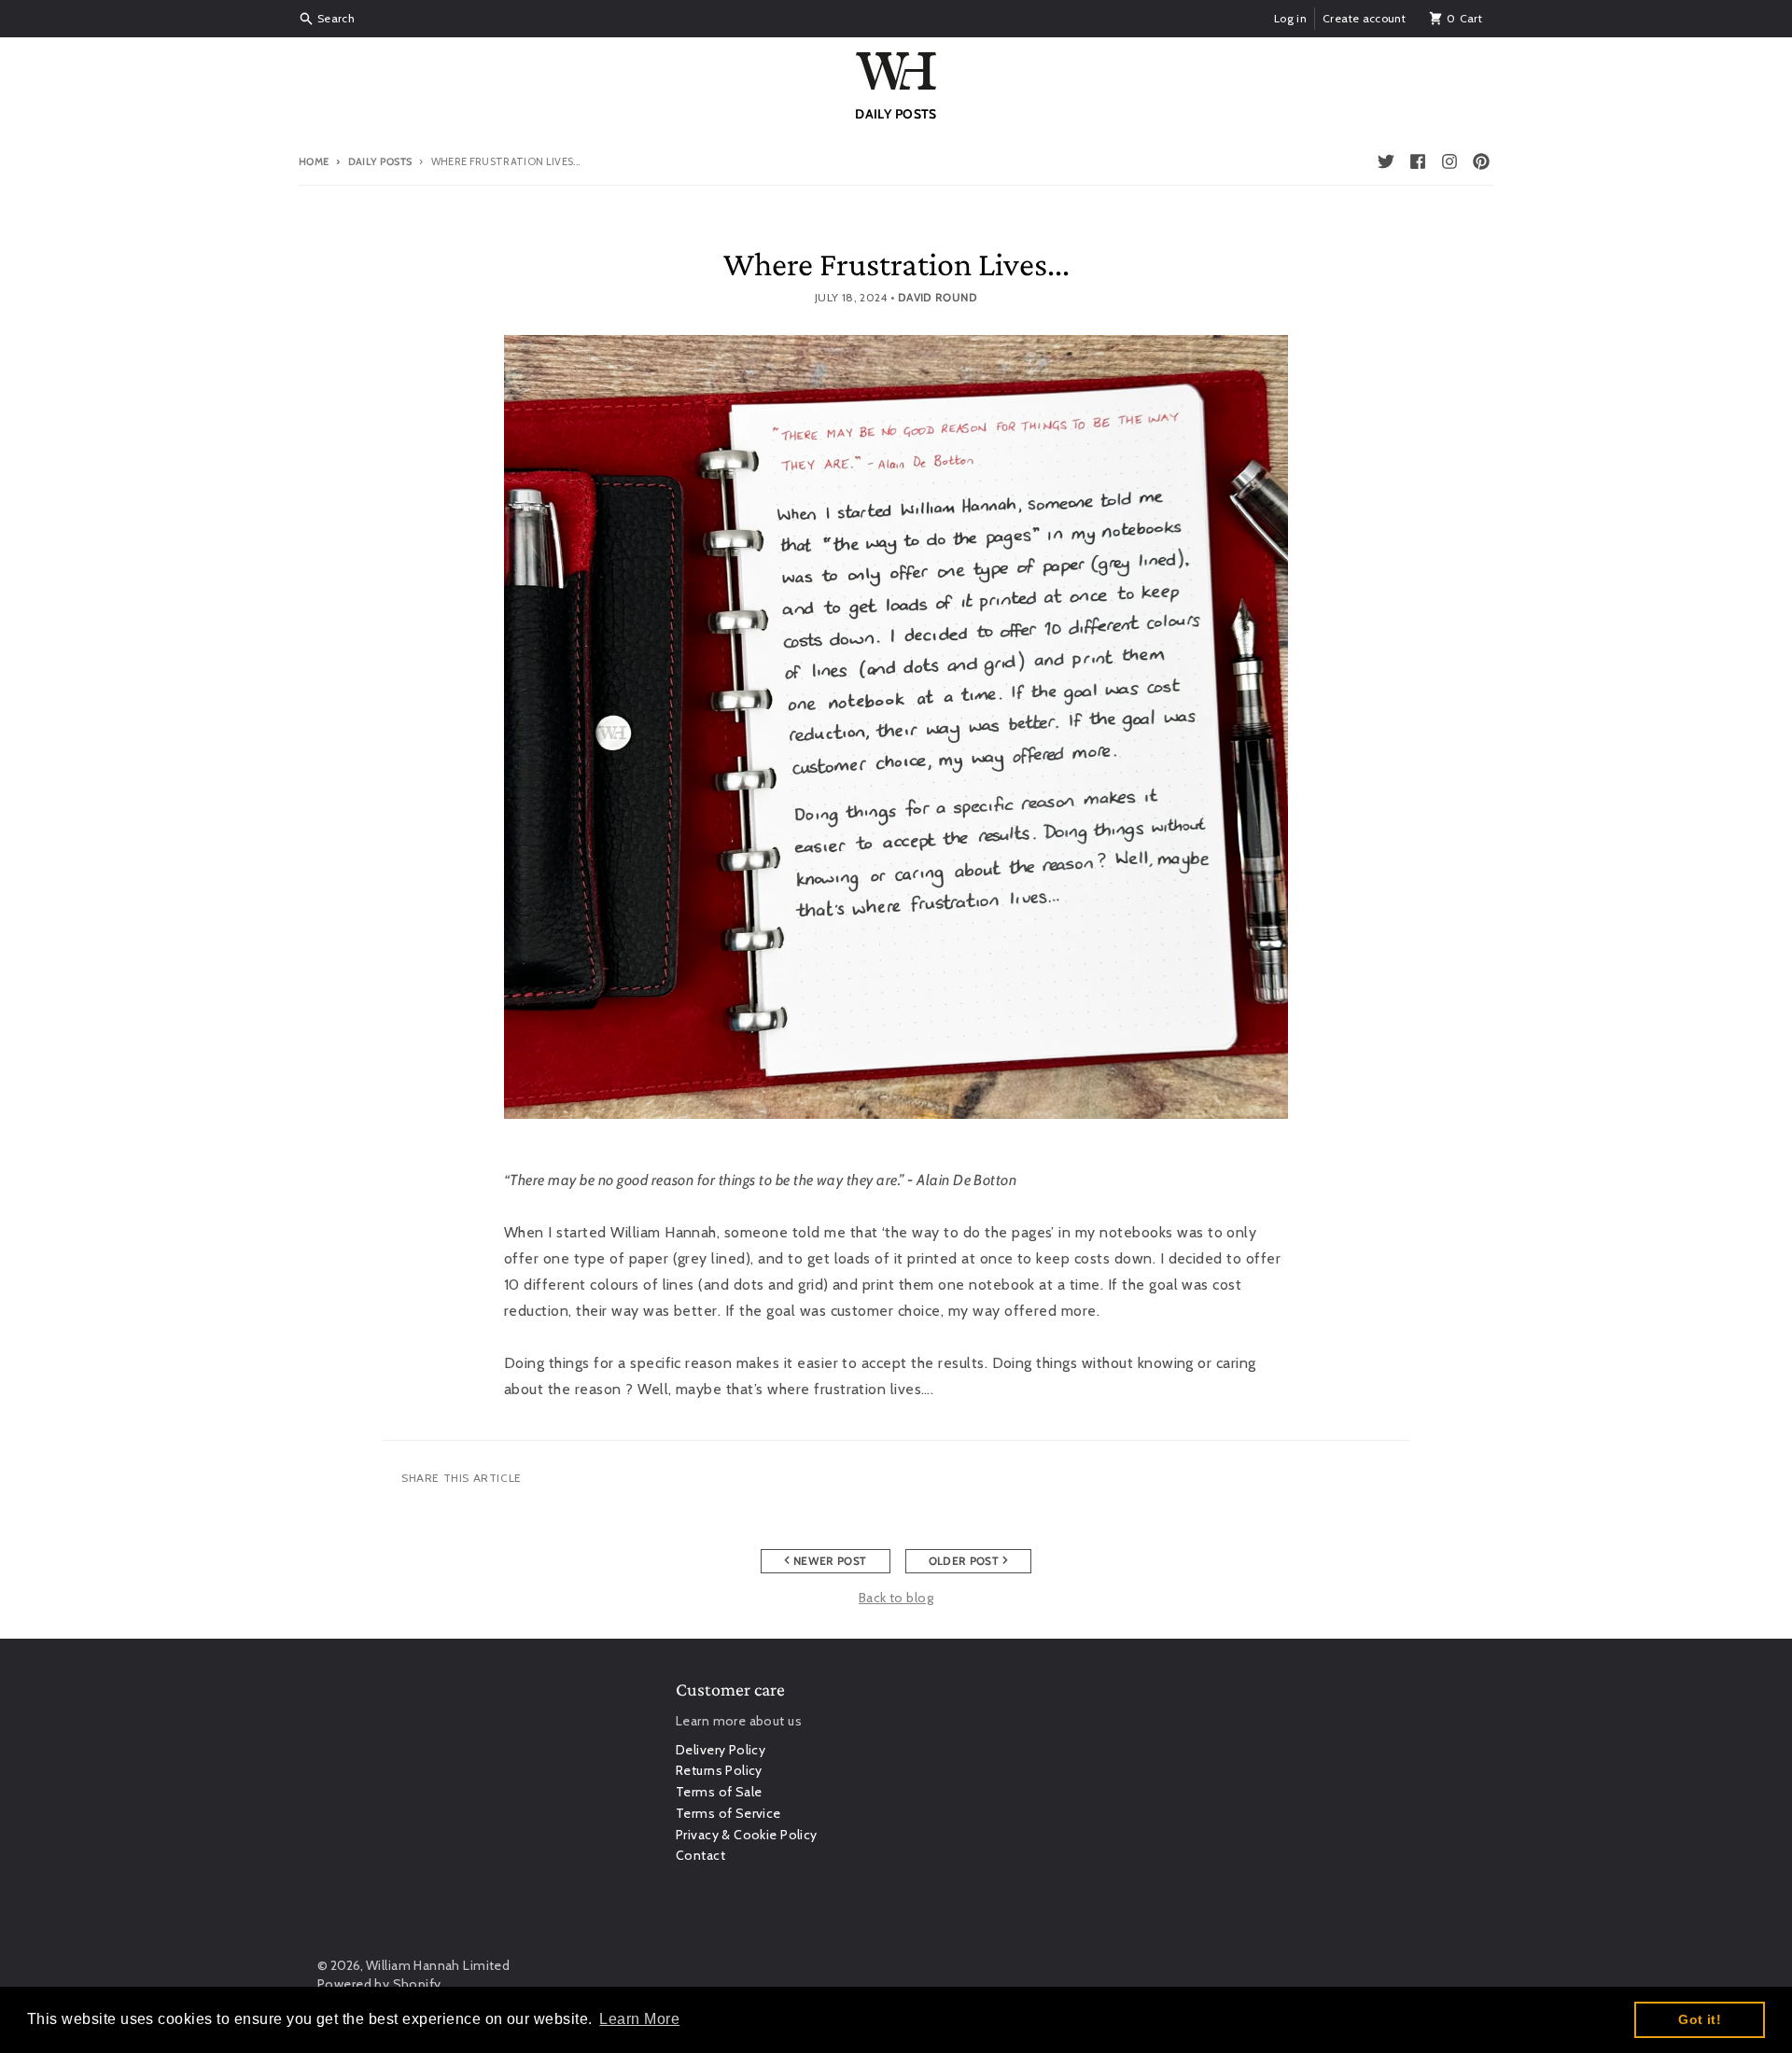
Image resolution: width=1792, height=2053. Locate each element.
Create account (1364, 18)
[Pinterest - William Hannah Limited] (1481, 161)
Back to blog (896, 1598)
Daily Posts (380, 161)
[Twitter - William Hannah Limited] (1386, 161)
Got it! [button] (1700, 2019)
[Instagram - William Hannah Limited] (1449, 161)
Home (314, 161)
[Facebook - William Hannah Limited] (1418, 161)
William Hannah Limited (438, 1965)
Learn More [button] (639, 2019)
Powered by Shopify (379, 1984)
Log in (1290, 18)
